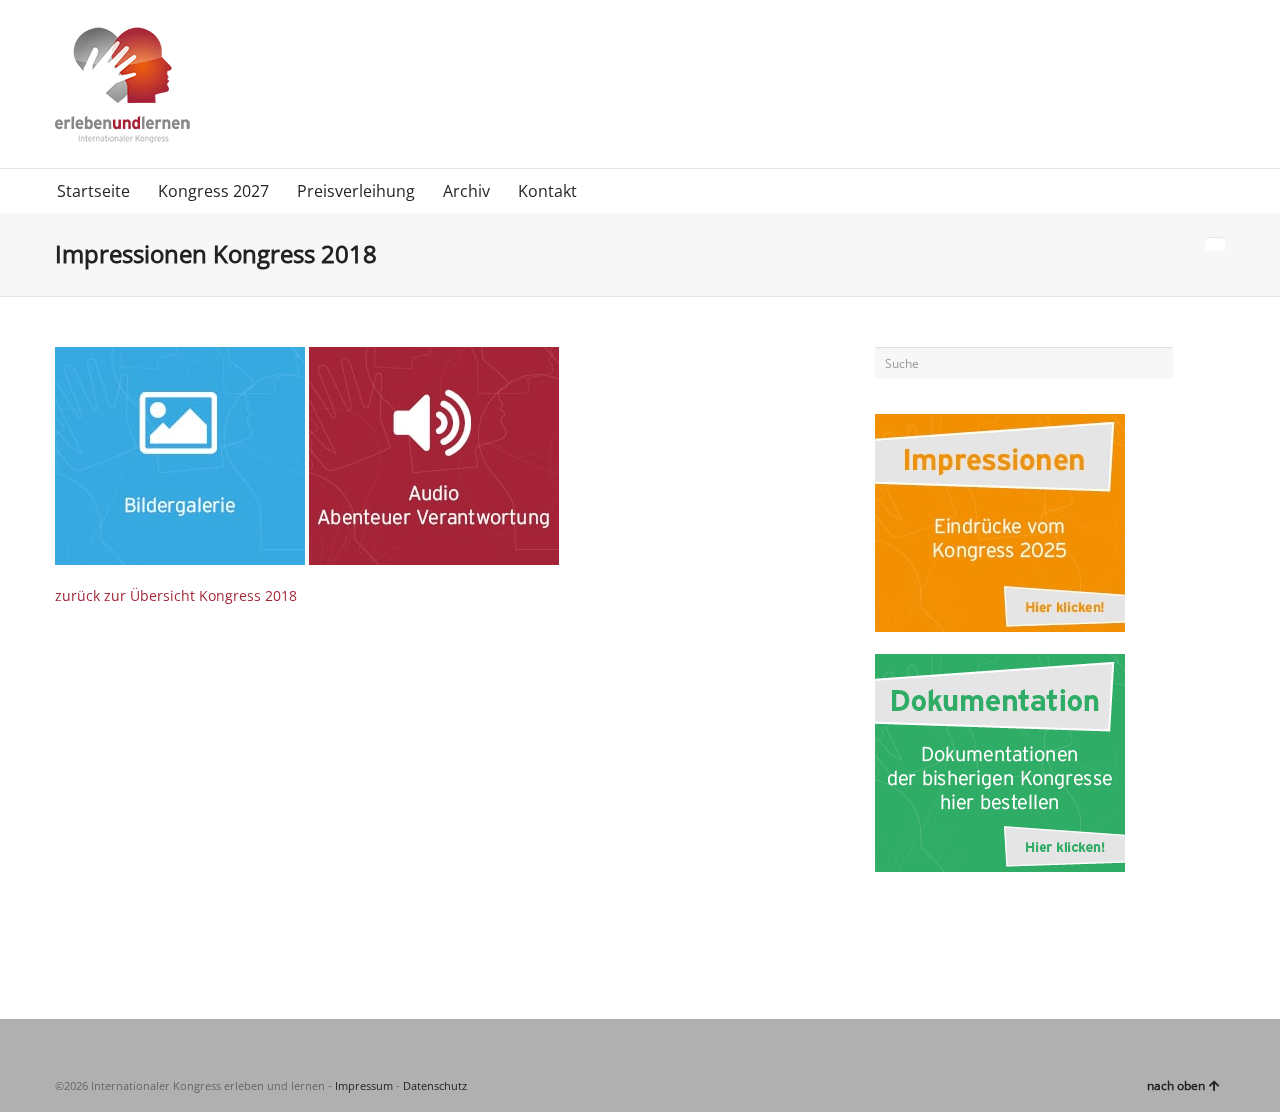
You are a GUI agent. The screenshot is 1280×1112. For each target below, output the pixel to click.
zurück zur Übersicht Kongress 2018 (176, 595)
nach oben (1176, 1085)
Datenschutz (435, 1085)
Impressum (364, 1085)
